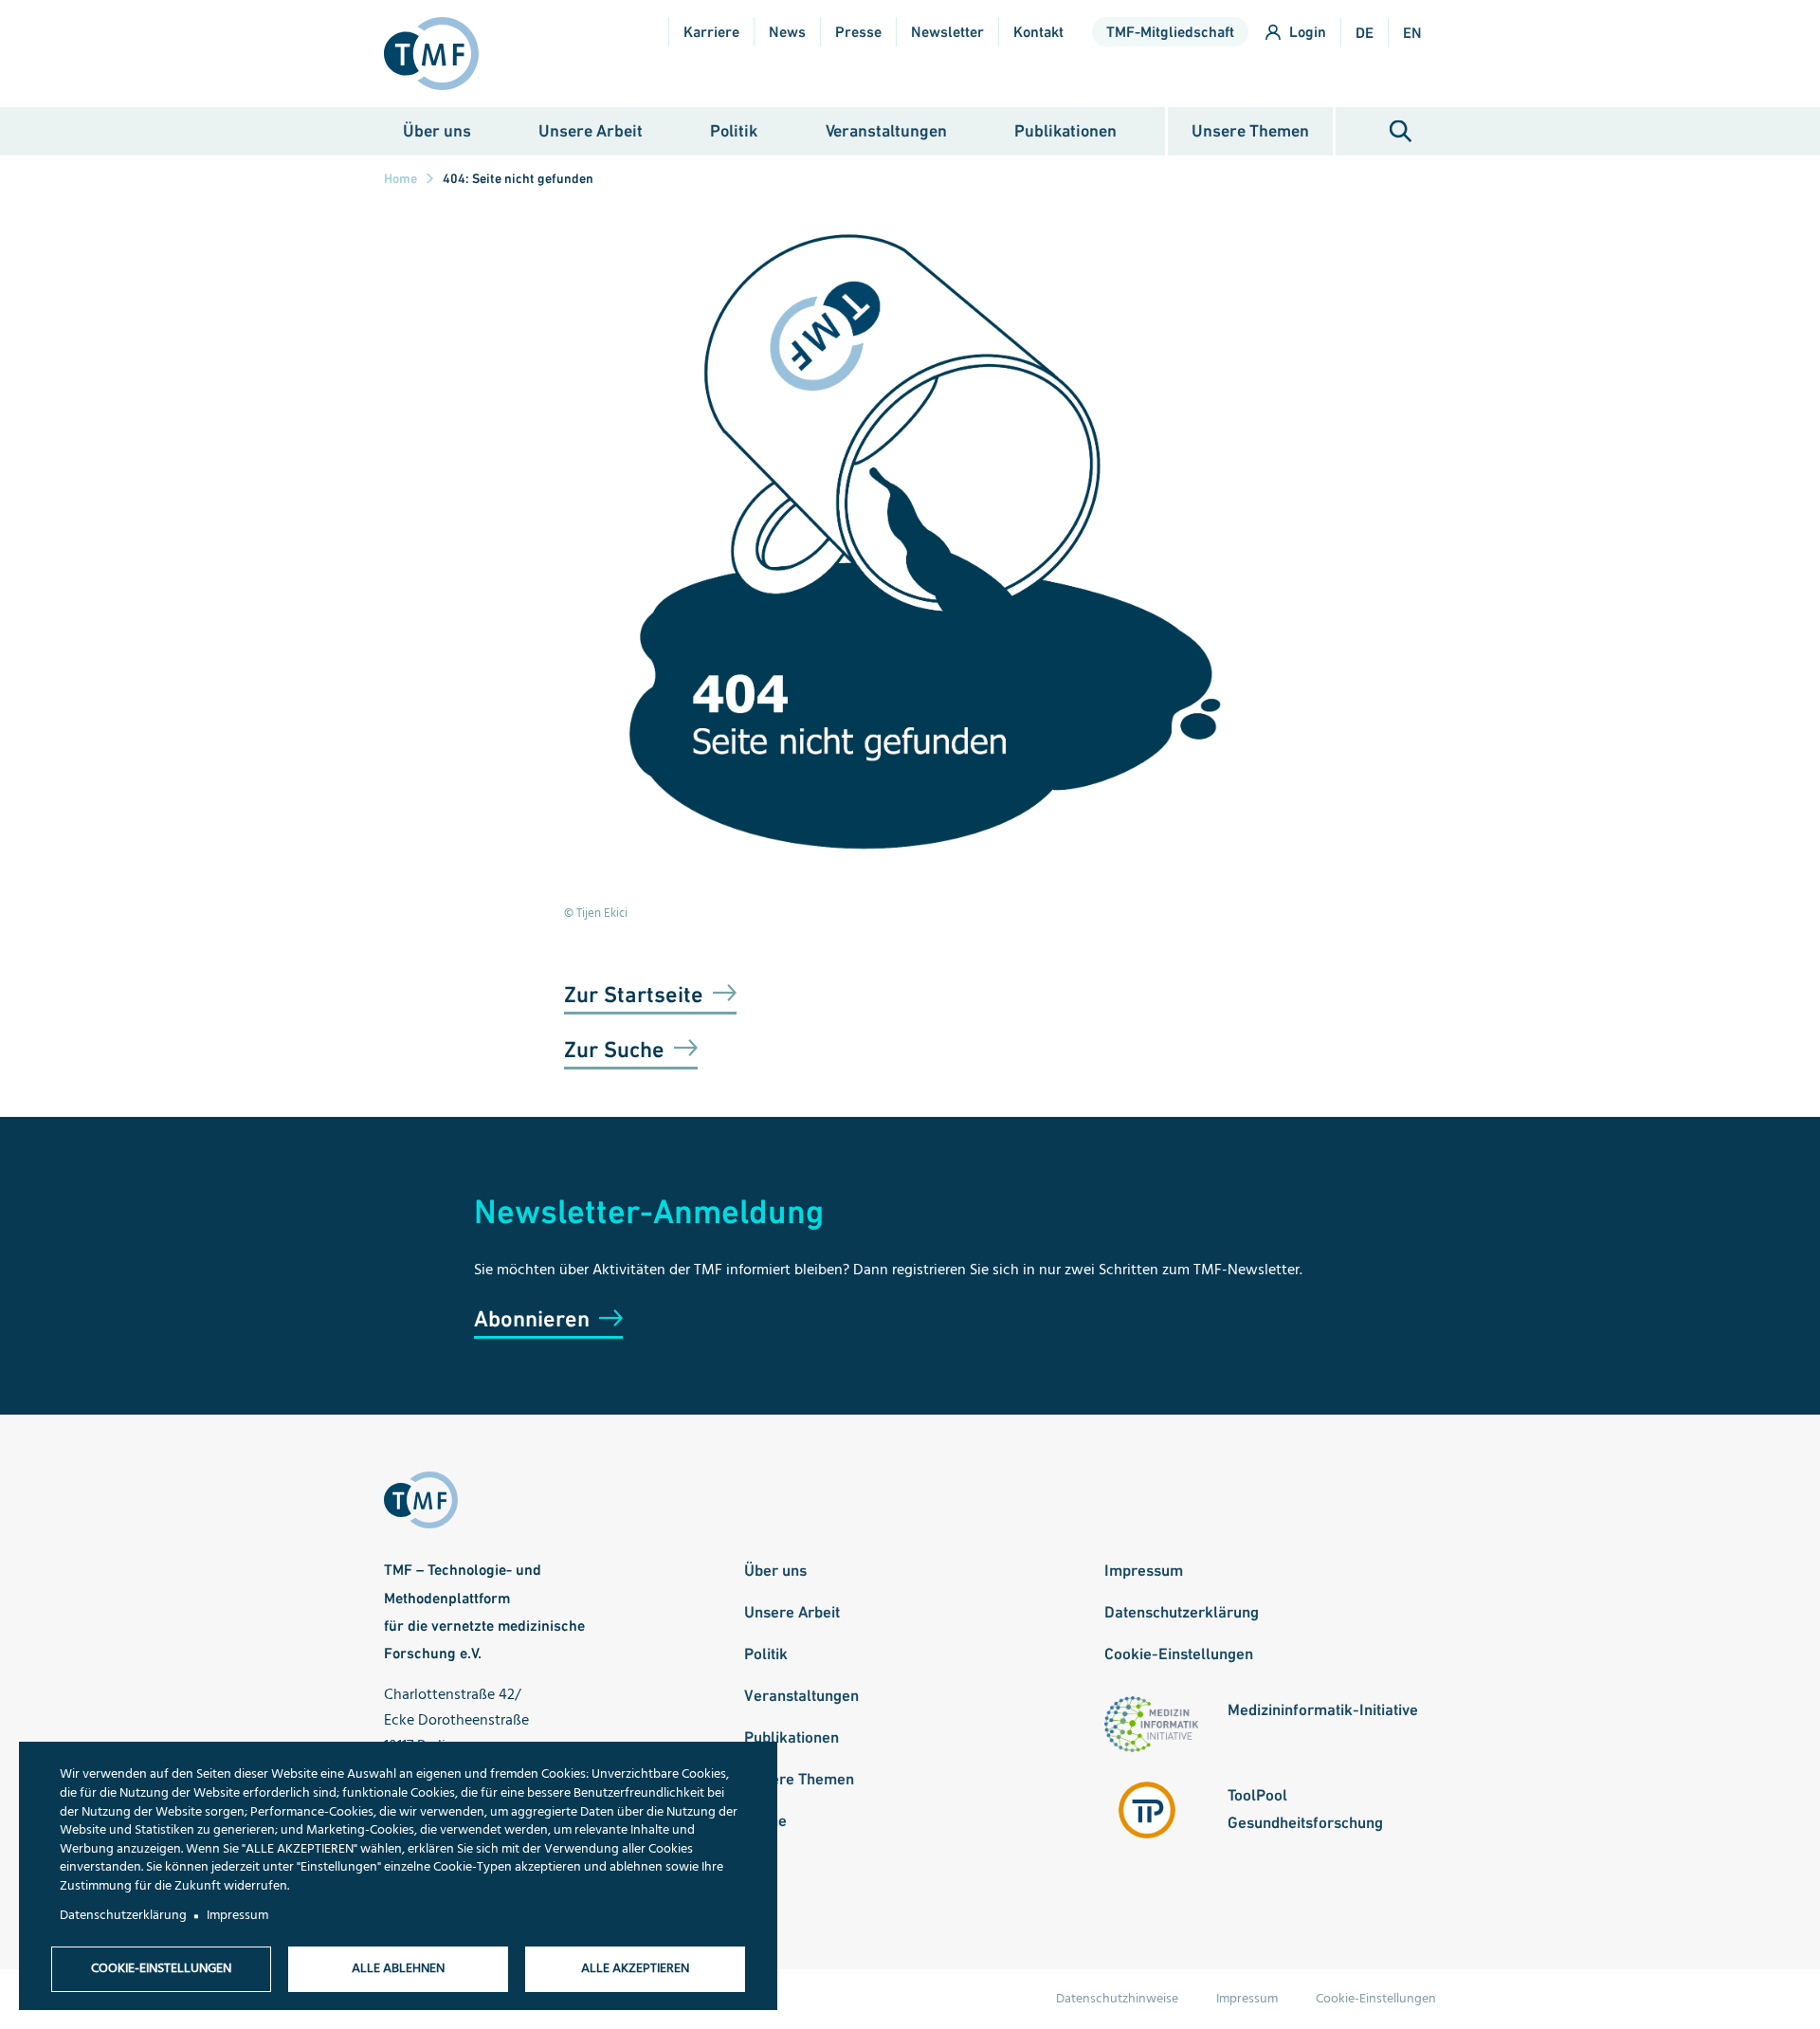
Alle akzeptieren (635, 1969)
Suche (1401, 131)
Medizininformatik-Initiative (1323, 1709)
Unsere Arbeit (591, 130)
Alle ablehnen (398, 1969)
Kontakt (1038, 32)
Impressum (1144, 1570)
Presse (858, 32)
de (1365, 33)
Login (1308, 32)
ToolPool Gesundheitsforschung (1305, 1809)
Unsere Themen (1250, 130)
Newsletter (947, 32)
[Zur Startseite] (439, 54)
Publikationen (1065, 130)
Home (400, 178)
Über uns (437, 130)
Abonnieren (532, 1318)
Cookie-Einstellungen (1179, 1654)
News (787, 32)
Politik (734, 130)
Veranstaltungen (886, 130)
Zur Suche (614, 1049)
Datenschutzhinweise (1117, 1999)
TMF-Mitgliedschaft (1170, 32)
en (1412, 33)
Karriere (711, 32)
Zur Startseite (634, 994)
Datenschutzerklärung (1182, 1612)
